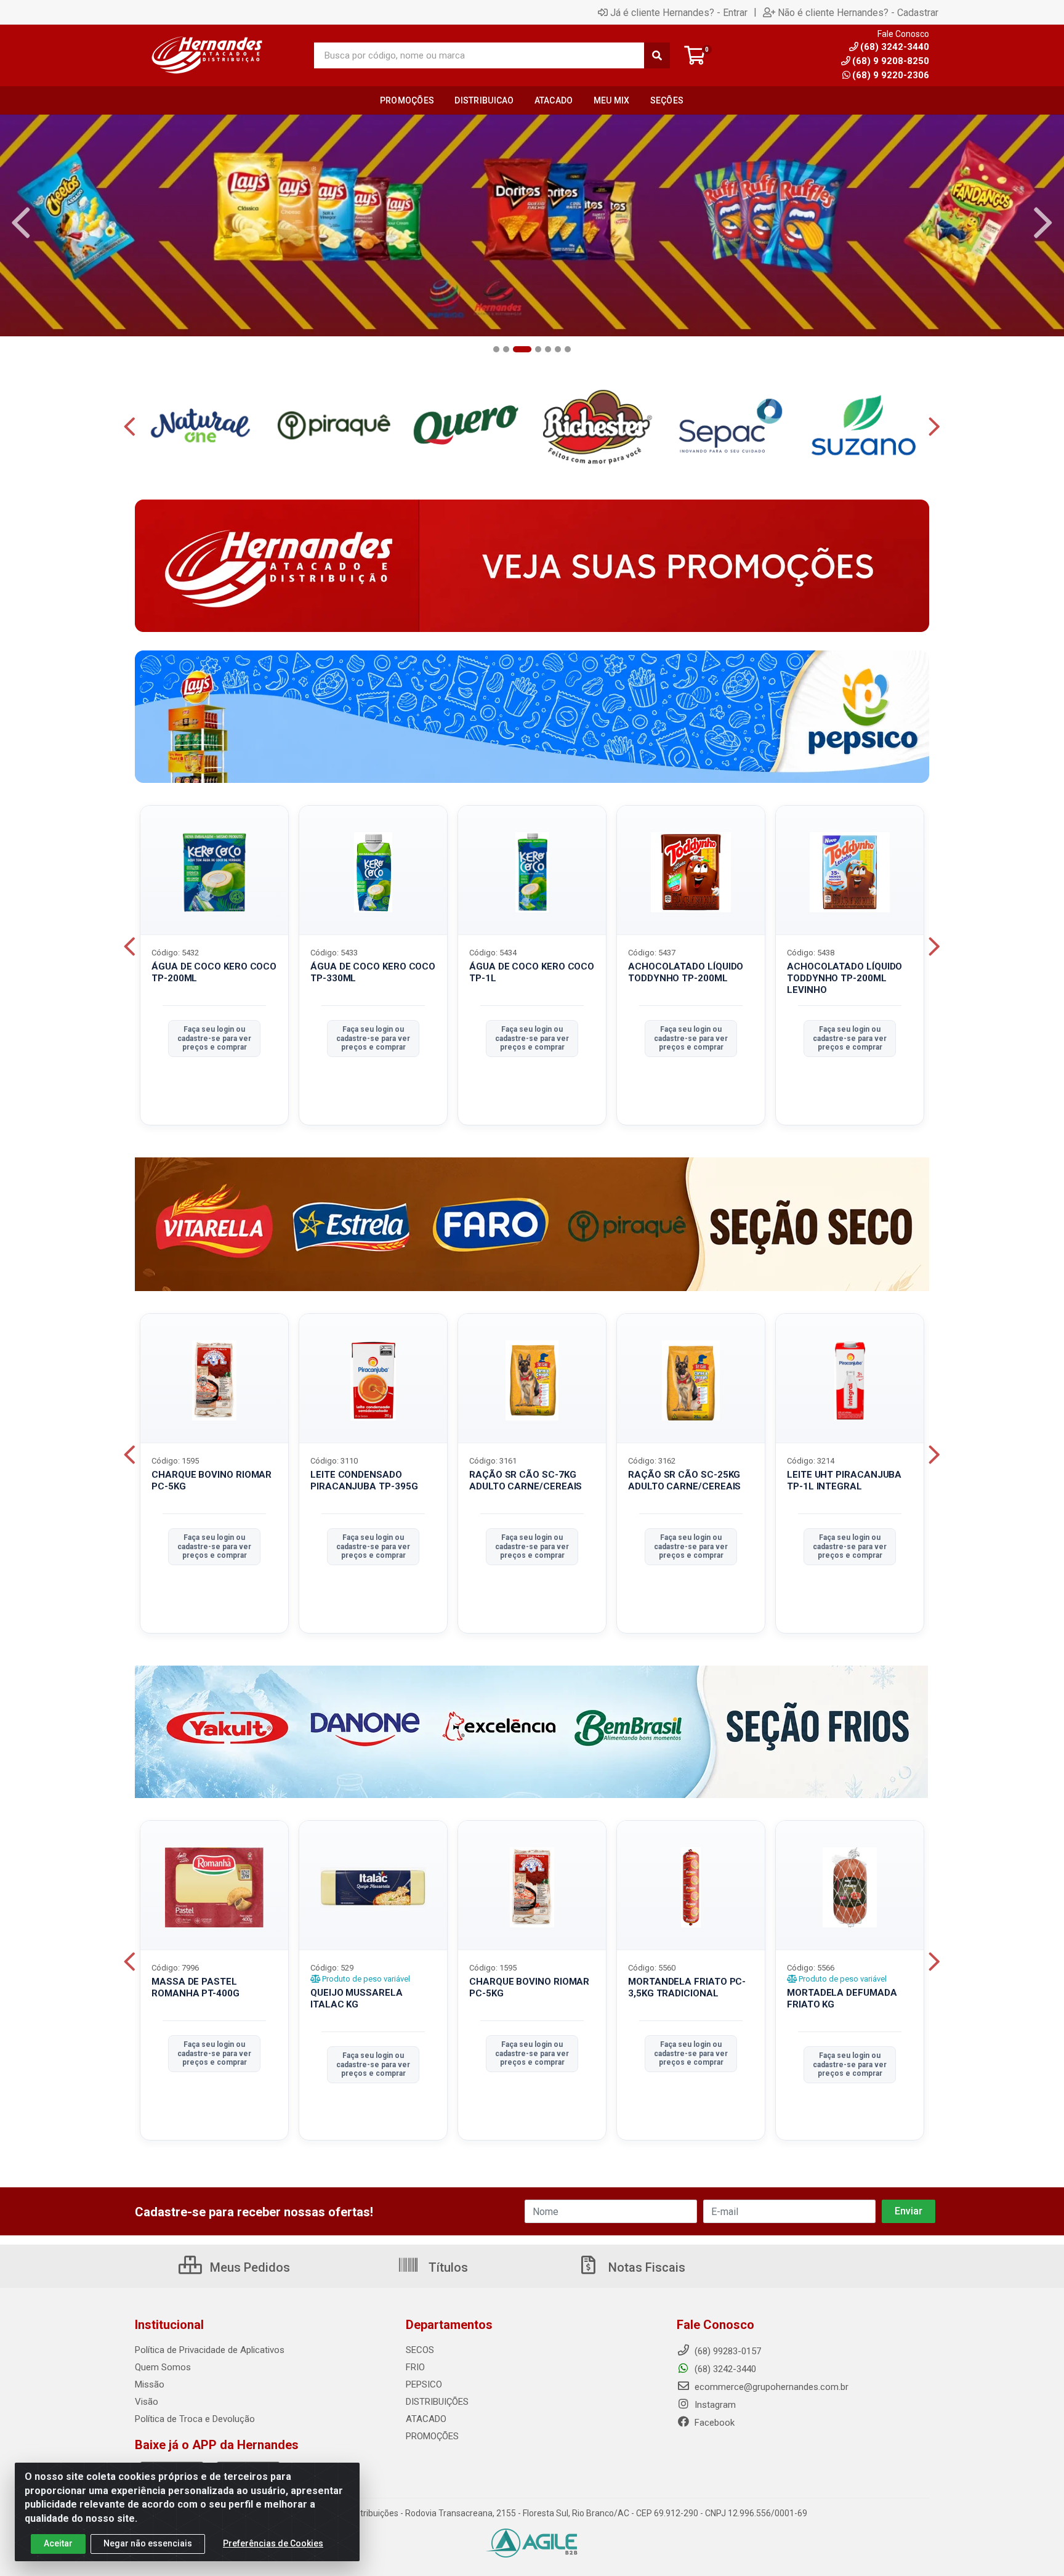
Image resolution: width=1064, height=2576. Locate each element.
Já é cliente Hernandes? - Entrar (679, 12)
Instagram (714, 2405)
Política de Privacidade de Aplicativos (210, 2350)
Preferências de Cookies (273, 2543)
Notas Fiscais (645, 2267)
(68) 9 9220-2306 (891, 75)
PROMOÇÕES (432, 2436)
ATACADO (426, 2419)
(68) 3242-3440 (724, 2369)
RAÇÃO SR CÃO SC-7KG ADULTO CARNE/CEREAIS (526, 1480)
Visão (147, 2402)
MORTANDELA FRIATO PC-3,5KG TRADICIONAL (687, 1987)
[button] (496, 349)
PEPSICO (424, 2384)
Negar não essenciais (148, 2543)
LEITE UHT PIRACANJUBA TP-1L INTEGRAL (844, 1480)
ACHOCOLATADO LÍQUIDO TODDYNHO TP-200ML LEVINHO (844, 978)
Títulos (447, 2267)
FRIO (415, 2367)
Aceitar (58, 2543)
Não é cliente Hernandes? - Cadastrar (858, 12)
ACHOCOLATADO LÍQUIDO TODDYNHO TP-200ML (686, 972)
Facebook (713, 2423)
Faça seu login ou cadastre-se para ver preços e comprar (214, 1038)
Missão (150, 2384)
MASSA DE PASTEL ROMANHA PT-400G (195, 1987)
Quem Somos (163, 2367)
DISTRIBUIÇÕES (437, 2402)
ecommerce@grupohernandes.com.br (770, 2387)
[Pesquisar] (657, 55)
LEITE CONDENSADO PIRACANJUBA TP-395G (364, 1480)
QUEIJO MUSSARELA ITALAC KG (357, 1999)
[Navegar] (21, 223)
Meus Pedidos (248, 2267)
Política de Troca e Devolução (195, 2419)
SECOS (420, 2350)
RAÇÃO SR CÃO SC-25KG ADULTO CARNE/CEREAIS (684, 1480)
